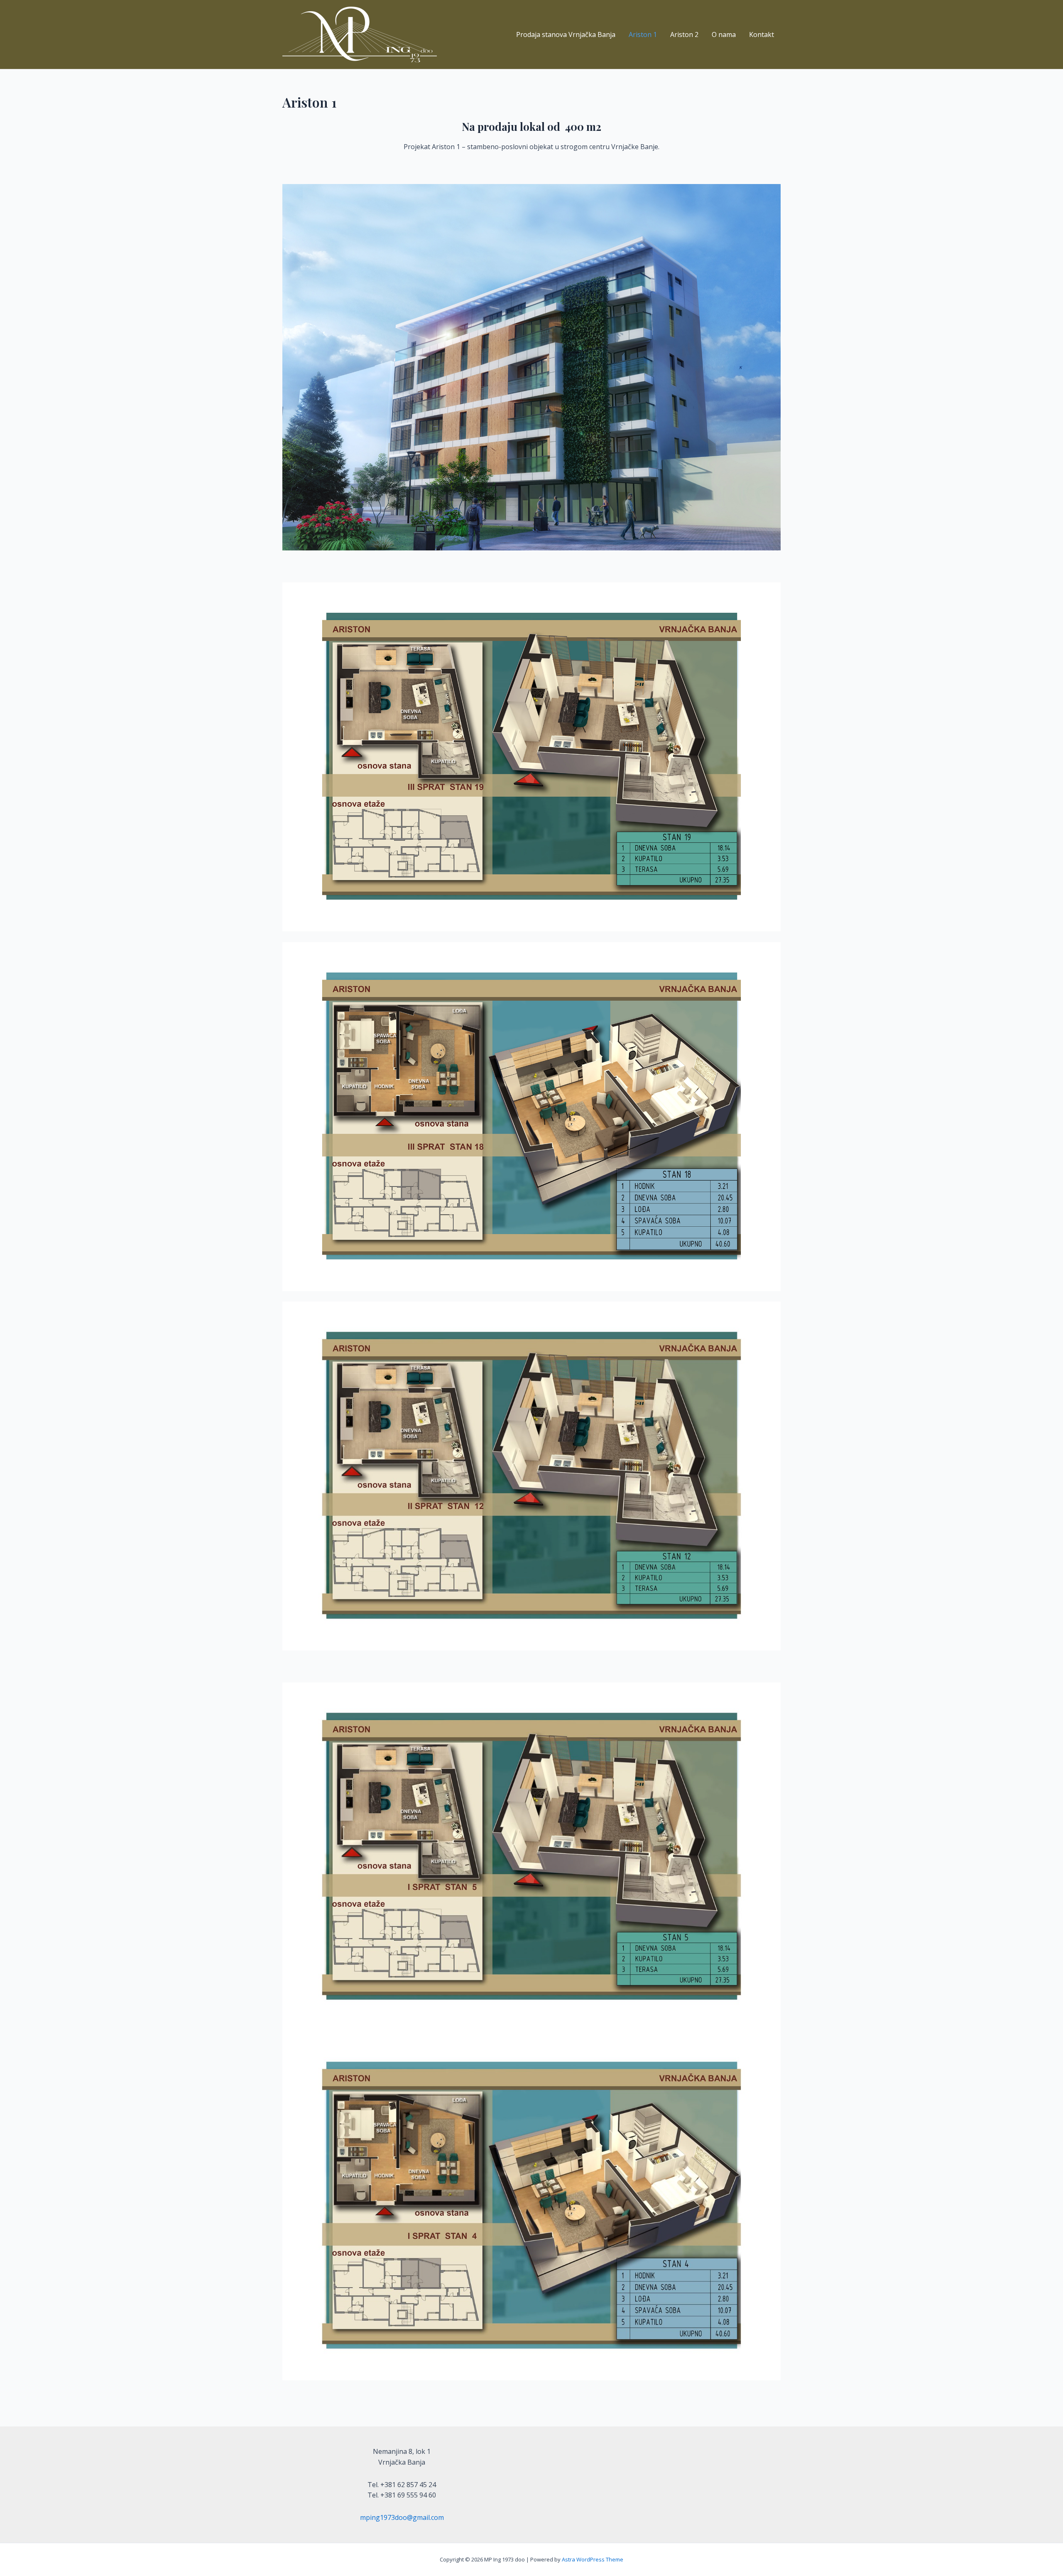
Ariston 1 (643, 34)
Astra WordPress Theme (593, 2559)
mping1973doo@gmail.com (402, 2517)
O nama (724, 34)
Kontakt (762, 34)
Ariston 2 (684, 34)
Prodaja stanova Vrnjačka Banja (566, 34)
